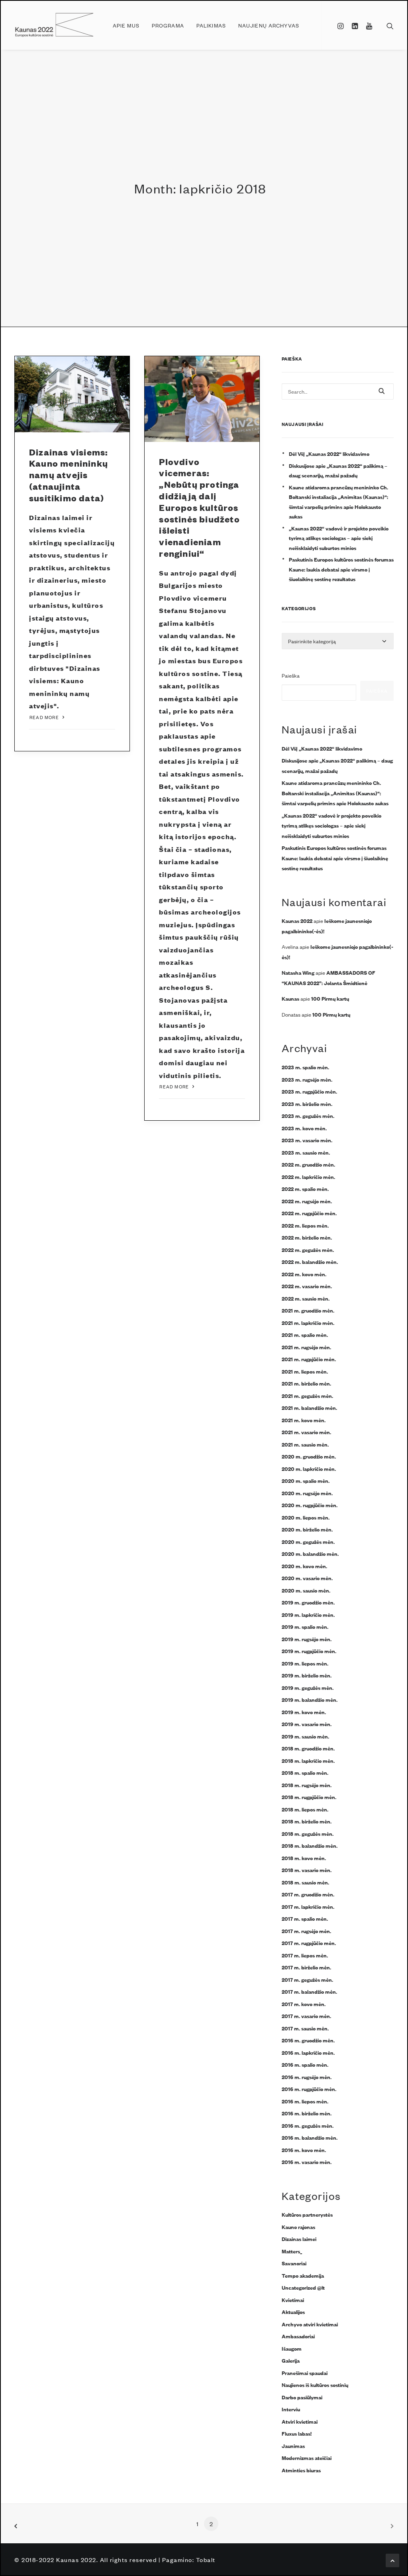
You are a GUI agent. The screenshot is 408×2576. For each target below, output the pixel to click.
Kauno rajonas (298, 2227)
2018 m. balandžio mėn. (310, 1845)
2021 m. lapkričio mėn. (308, 1322)
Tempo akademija (303, 2275)
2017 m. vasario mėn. (306, 2016)
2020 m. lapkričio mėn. (309, 1468)
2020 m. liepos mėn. (306, 1517)
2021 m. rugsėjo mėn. (306, 1347)
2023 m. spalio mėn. (305, 1067)
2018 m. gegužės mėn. (308, 1833)
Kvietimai (293, 2300)
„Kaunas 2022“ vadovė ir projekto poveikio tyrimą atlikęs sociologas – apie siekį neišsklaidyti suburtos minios (339, 538)
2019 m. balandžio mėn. (310, 1699)
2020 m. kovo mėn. (304, 1566)
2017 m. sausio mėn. (305, 2028)
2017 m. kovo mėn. (304, 2004)
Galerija (291, 2360)
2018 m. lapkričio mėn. (308, 1760)
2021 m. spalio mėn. (305, 1334)
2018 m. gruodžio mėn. (308, 1748)
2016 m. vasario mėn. (307, 2162)
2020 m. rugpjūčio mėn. (310, 1505)
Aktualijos (293, 2312)
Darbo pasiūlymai (302, 2397)
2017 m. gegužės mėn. (307, 1979)
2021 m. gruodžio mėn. (308, 1310)
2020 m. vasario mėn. (307, 1578)
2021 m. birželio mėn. (306, 1383)
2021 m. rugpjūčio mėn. (309, 1359)
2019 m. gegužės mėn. (308, 1687)
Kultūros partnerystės (307, 2214)
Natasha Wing (298, 972)
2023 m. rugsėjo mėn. (307, 1079)
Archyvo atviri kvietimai (310, 2324)
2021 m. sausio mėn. (305, 1444)
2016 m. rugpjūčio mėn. (309, 2089)
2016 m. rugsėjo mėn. (307, 2077)
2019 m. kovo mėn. (304, 1712)
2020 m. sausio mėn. (306, 1590)
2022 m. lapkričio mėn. (308, 1177)
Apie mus (126, 25)
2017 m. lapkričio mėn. (308, 1906)
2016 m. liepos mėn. (305, 2101)
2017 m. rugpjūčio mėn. (309, 1943)
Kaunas (290, 998)
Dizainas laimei (299, 2239)
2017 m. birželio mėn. (306, 1967)
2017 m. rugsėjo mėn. (306, 1931)
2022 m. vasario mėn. (307, 1286)
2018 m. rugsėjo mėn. (307, 1785)
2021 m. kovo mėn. (304, 1420)
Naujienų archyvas (269, 25)
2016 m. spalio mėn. (305, 2064)
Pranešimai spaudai (305, 2373)
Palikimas (211, 25)
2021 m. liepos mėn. (305, 1371)
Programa (168, 25)
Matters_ (292, 2251)
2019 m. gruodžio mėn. (308, 1602)
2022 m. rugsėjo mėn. (307, 1201)
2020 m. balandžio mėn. (310, 1553)
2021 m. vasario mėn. (306, 1432)
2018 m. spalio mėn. (305, 1772)
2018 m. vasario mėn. (307, 1870)
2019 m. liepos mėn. (305, 1663)
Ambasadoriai (298, 2336)
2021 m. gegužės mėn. (307, 1395)
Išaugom (292, 2348)
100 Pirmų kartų (330, 998)
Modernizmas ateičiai (307, 2458)
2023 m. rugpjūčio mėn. (309, 1091)
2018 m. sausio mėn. (305, 1882)
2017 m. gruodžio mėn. (308, 1894)
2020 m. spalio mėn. (306, 1480)
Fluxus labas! (297, 2433)
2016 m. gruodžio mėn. (308, 2040)
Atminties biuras (301, 2470)
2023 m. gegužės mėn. (308, 1116)
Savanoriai (294, 2263)
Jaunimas (293, 2446)
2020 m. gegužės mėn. (308, 1541)
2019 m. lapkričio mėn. (308, 1614)
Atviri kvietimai (300, 2421)
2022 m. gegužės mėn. (308, 1250)
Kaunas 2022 (297, 920)
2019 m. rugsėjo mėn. (307, 1639)
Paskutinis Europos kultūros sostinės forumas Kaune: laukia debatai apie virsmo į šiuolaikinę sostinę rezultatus (341, 569)
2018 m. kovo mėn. (304, 1858)
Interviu (291, 2409)
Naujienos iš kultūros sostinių (315, 2385)
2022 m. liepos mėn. (305, 1225)
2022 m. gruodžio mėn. (308, 1164)
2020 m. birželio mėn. (307, 1529)
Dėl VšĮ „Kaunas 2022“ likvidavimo (329, 453)
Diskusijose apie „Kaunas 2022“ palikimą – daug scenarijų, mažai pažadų (338, 470)
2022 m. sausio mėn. (306, 1298)
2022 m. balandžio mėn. (310, 1261)
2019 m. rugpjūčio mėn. (309, 1651)
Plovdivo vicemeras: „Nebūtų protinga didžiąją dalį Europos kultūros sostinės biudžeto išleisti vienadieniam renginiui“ (199, 508)
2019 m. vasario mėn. (307, 1724)
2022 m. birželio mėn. (307, 1237)
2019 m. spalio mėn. (305, 1626)
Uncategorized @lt (303, 2287)
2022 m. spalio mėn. (305, 1188)
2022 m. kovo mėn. (304, 1274)
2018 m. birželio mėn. (307, 1821)
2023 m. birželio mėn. (307, 1104)
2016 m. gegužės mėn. (308, 2125)
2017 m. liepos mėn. (305, 1955)
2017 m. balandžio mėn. (309, 1991)
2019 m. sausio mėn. (305, 1736)
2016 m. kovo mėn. (304, 2150)
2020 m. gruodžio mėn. (309, 1456)
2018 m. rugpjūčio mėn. (309, 1797)
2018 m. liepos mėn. (305, 1809)
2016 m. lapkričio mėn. (308, 2052)
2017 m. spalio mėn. (305, 1918)
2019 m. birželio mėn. (307, 1675)
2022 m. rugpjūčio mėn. (309, 1213)
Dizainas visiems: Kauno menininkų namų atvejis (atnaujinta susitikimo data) (69, 475)
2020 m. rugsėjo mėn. (307, 1493)
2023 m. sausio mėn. (306, 1152)
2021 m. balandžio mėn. (309, 1407)
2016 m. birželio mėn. (307, 2113)
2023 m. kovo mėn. (304, 1128)
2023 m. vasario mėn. (307, 1140)
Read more (44, 717)
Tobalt (206, 2559)
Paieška (291, 675)
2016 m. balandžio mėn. (310, 2137)
